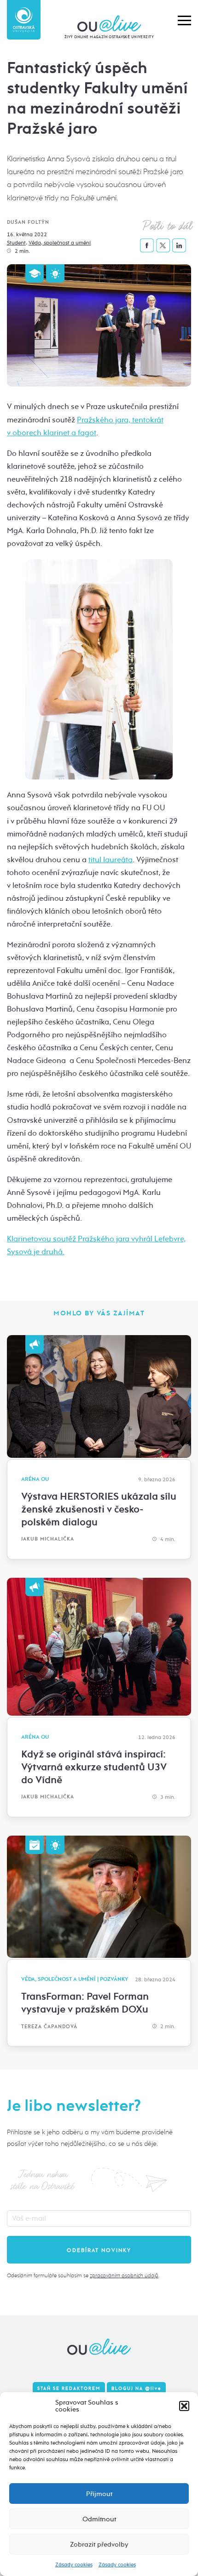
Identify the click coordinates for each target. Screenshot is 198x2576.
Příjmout (99, 2494)
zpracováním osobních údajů (124, 2275)
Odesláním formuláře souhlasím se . (83, 2275)
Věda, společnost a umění (60, 243)
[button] (184, 2406)
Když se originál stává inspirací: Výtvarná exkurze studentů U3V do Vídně (94, 1767)
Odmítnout (99, 2519)
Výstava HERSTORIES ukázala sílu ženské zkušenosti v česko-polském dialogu (99, 1509)
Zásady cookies (74, 2565)
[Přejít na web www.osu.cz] (24, 20)
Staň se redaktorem (69, 2388)
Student (16, 243)
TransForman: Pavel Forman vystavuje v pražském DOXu (85, 2003)
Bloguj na (136, 2388)
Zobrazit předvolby (99, 2544)
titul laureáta (111, 860)
